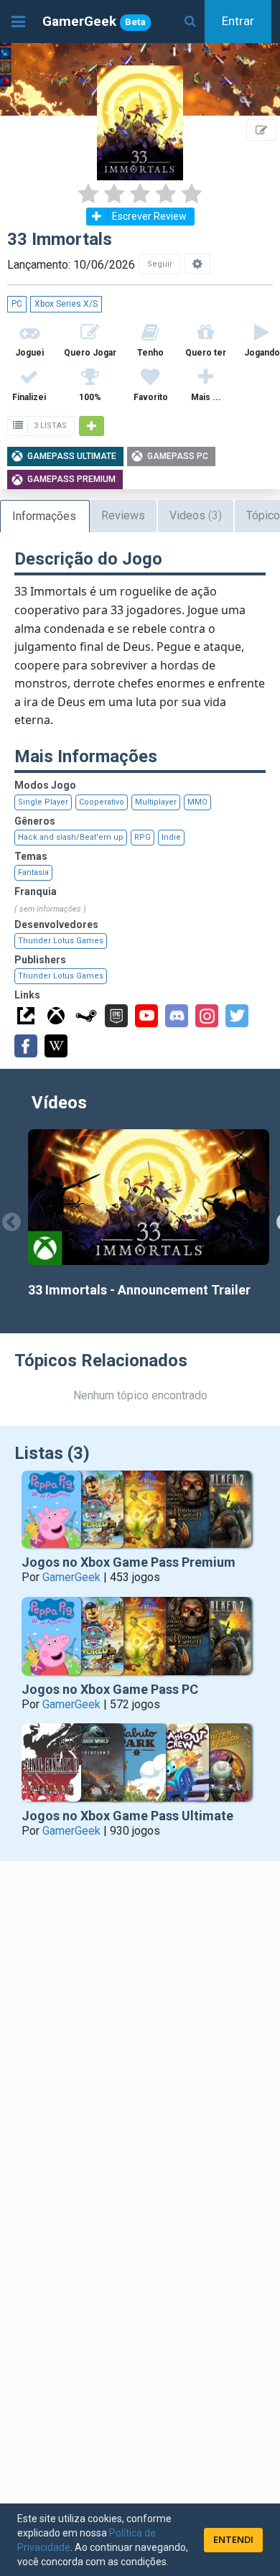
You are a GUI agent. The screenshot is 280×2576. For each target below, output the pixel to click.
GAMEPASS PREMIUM (71, 479)
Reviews (123, 515)
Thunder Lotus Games (61, 941)
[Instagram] (207, 1016)
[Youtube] (146, 1016)
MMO (197, 802)
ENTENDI (233, 2539)
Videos (196, 515)
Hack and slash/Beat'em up (71, 837)
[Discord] (177, 1016)
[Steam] (86, 1016)
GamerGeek (94, 21)
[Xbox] (56, 1016)
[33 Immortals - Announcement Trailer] (149, 1197)
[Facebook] (26, 1046)
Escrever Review (149, 216)
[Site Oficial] (26, 1016)
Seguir (160, 264)
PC (17, 304)
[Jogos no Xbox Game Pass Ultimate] (140, 1766)
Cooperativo (102, 802)
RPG (143, 837)
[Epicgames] (116, 1016)
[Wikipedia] (56, 1046)
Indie (171, 837)
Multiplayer (156, 802)
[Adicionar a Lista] (92, 426)
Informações (44, 516)
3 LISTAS (49, 426)
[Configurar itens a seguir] (197, 264)
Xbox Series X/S (66, 304)
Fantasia (33, 872)
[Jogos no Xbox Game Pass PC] (140, 1640)
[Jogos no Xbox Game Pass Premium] (140, 1513)
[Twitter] (237, 1016)
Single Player (43, 802)
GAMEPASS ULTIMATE (72, 456)
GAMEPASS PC (178, 456)
